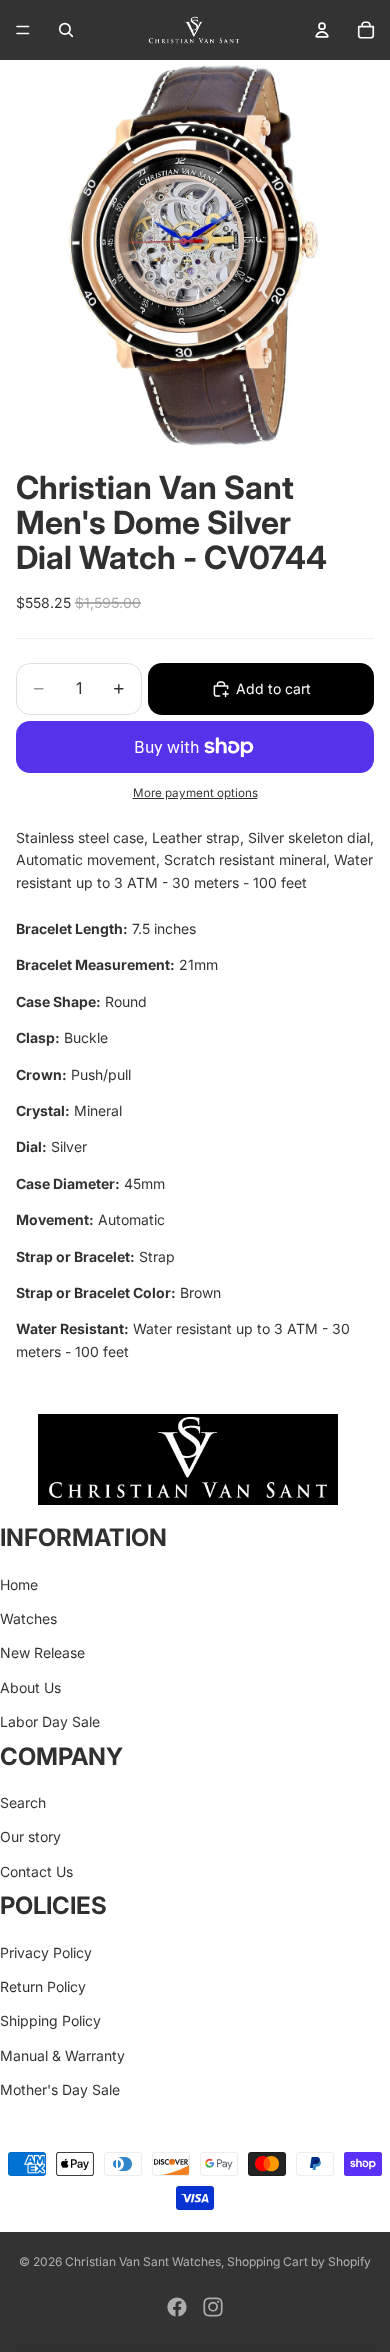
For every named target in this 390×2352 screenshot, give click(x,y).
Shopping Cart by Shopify (299, 2261)
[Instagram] (213, 2307)
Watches (28, 1618)
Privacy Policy (46, 1952)
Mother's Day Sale (60, 2089)
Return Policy (43, 1986)
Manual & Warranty (62, 2055)
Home (19, 1584)
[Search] (66, 30)
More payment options (195, 793)
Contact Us (36, 1871)
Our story (30, 1837)
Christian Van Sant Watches (143, 2261)
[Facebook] (177, 2307)
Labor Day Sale (50, 1721)
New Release (42, 1653)
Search (23, 1802)
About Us (30, 1687)
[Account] (322, 30)
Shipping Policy (50, 2020)
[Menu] (23, 30)
